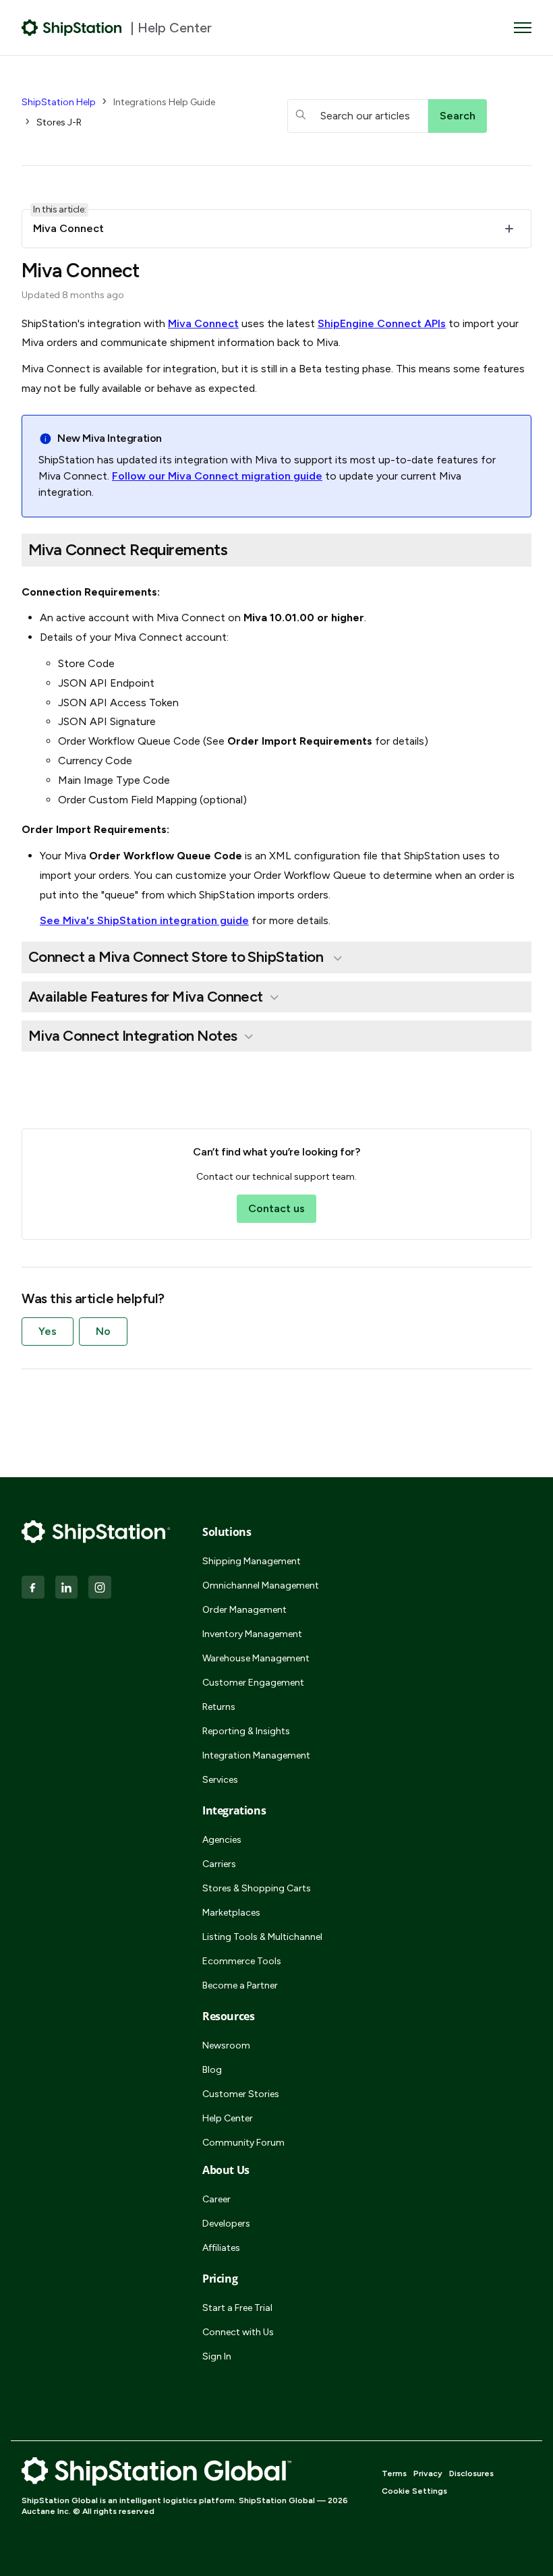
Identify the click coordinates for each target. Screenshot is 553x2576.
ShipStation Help (59, 102)
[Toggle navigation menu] (523, 28)
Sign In (217, 2356)
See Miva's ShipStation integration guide (144, 920)
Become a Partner (240, 1985)
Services (220, 1780)
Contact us (276, 1208)
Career (216, 2199)
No (103, 1331)
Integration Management (256, 1755)
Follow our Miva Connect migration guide (217, 476)
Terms (394, 2473)
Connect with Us (238, 2332)
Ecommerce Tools (242, 1961)
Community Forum (243, 2143)
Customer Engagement (253, 1683)
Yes (48, 1331)
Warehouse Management (256, 1658)
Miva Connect (203, 323)
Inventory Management (252, 1634)
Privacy (428, 2473)
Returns (219, 1707)
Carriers (219, 1864)
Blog (212, 2070)
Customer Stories (241, 2094)
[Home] (72, 28)
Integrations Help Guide (164, 102)
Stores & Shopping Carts (257, 1888)
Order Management (244, 1610)
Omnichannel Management (261, 1585)
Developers (226, 2224)
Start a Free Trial (237, 2308)
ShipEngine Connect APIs (382, 323)
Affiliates (221, 2248)
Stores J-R (59, 122)
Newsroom (226, 2045)
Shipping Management (252, 1561)
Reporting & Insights (246, 1731)
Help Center (228, 2118)
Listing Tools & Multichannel (262, 1937)
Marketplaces (231, 1913)
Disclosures (471, 2473)
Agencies (222, 1840)
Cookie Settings (414, 2491)
